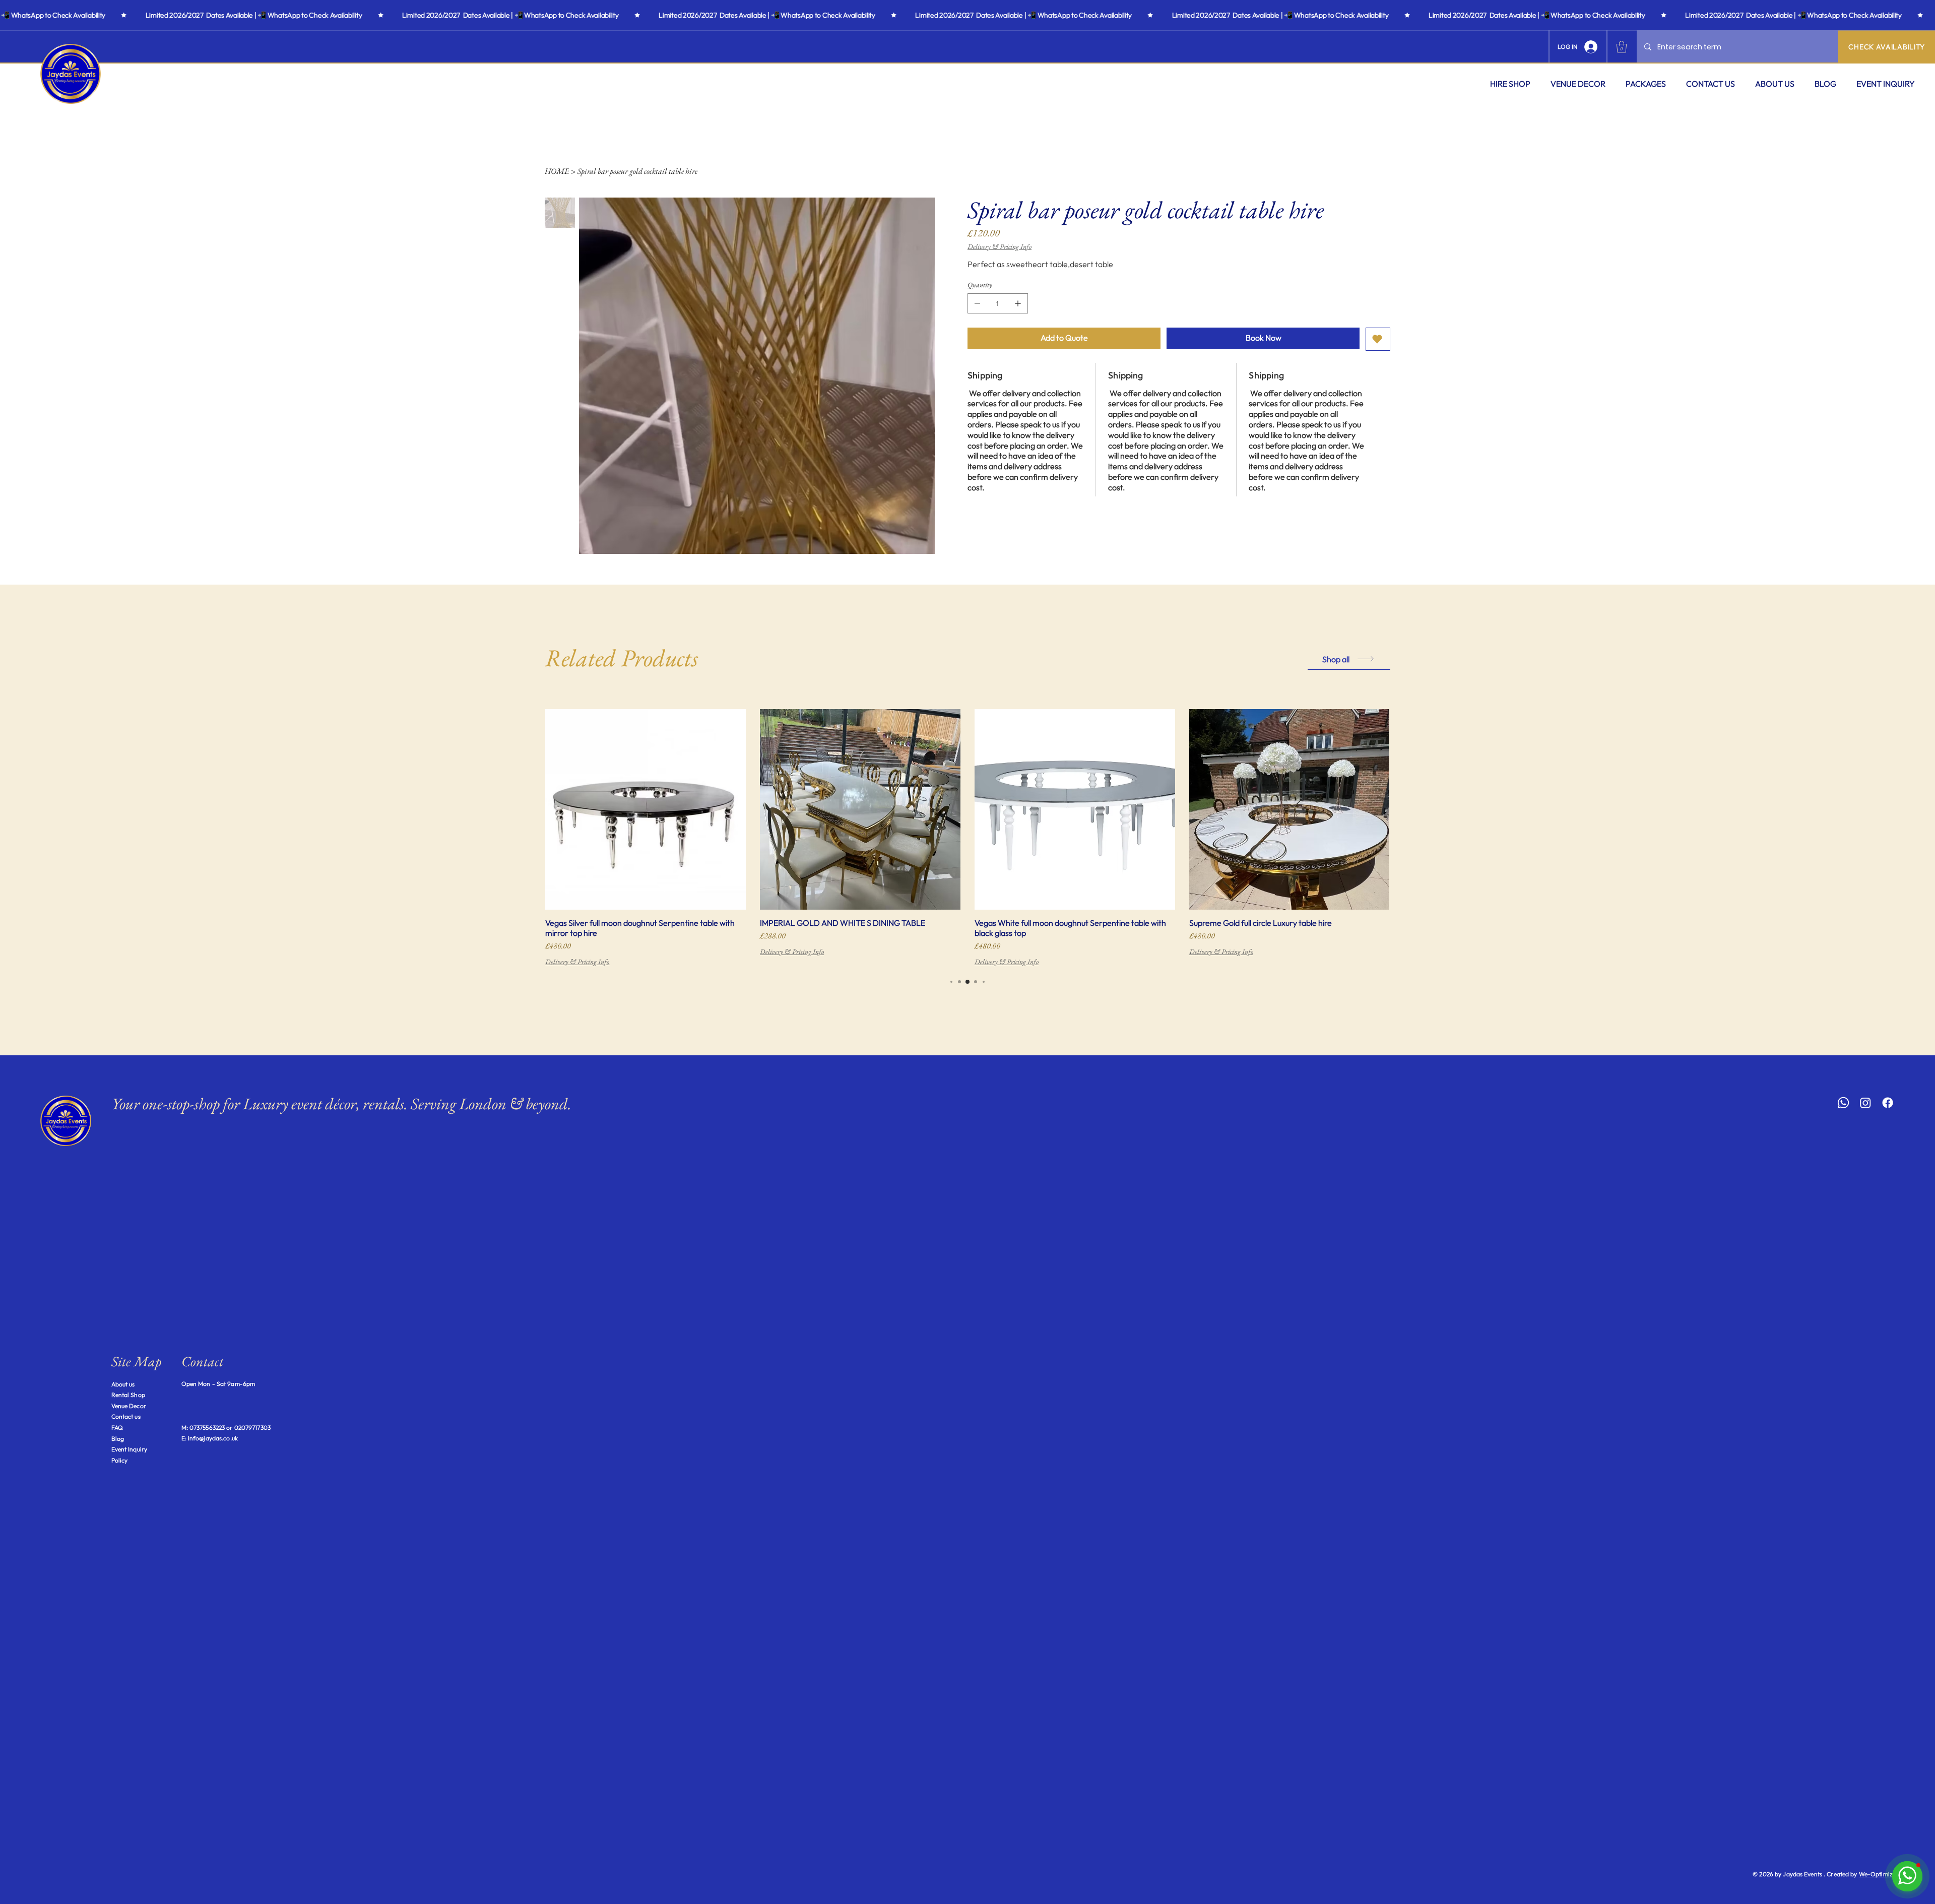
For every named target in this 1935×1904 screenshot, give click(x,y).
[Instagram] (1865, 1103)
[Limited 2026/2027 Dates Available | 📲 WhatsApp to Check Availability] (967, 15)
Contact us (126, 1416)
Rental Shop (128, 1395)
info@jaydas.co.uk (213, 1438)
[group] (967, 838)
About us (123, 1384)
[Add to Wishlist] (1378, 339)
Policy (120, 1460)
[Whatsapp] (1843, 1103)
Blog (118, 1439)
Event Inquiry (130, 1449)
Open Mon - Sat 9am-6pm (218, 1384)
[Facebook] (1888, 1103)
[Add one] (1018, 303)
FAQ (117, 1427)
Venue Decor (129, 1406)
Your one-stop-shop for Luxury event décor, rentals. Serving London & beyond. (341, 1104)
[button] (1510, 84)
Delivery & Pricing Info (577, 962)
